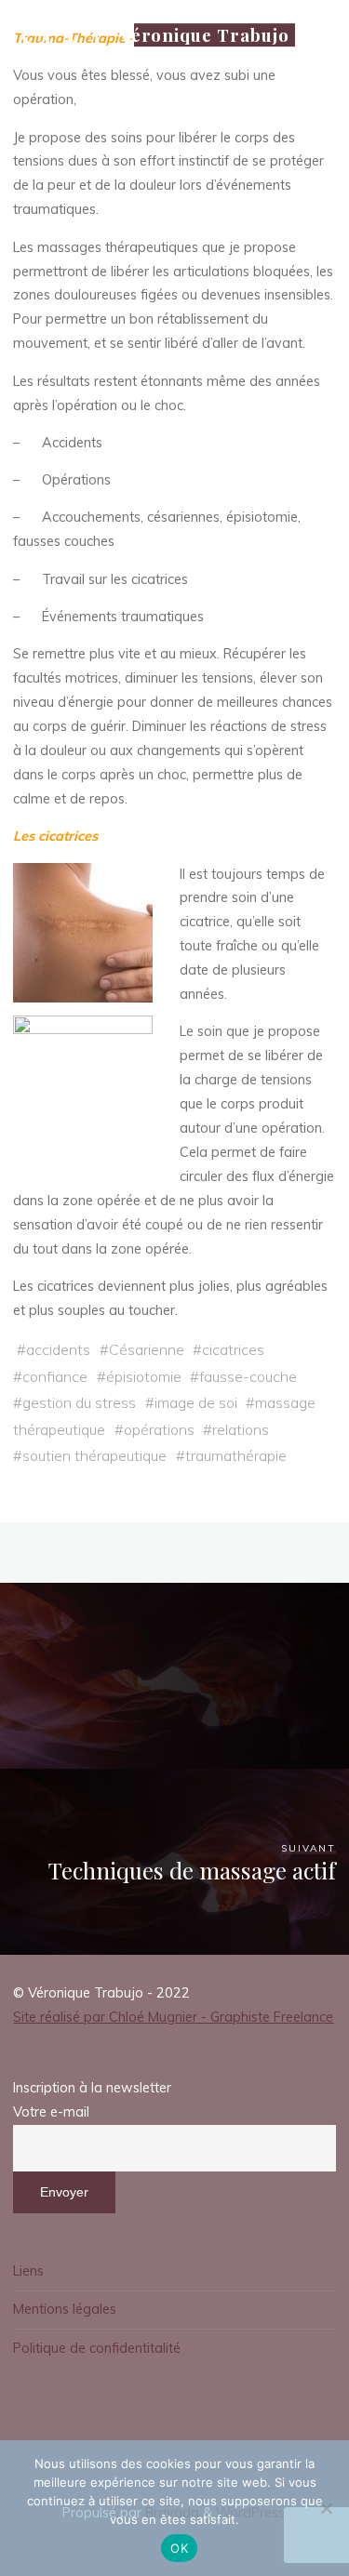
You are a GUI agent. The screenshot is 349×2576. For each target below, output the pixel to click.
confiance (55, 1376)
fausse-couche (248, 1376)
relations (241, 1429)
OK (179, 2548)
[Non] (326, 2508)
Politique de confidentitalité (97, 2348)
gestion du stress (79, 1402)
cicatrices (233, 1349)
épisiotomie (144, 1376)
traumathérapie (236, 1455)
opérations (159, 1429)
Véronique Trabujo (204, 35)
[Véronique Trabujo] (60, 34)
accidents (58, 1349)
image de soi (196, 1402)
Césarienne (147, 1349)
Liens (28, 2271)
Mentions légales (65, 2309)
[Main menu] (319, 105)
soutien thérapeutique (94, 1455)
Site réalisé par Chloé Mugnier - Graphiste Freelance (173, 2017)
